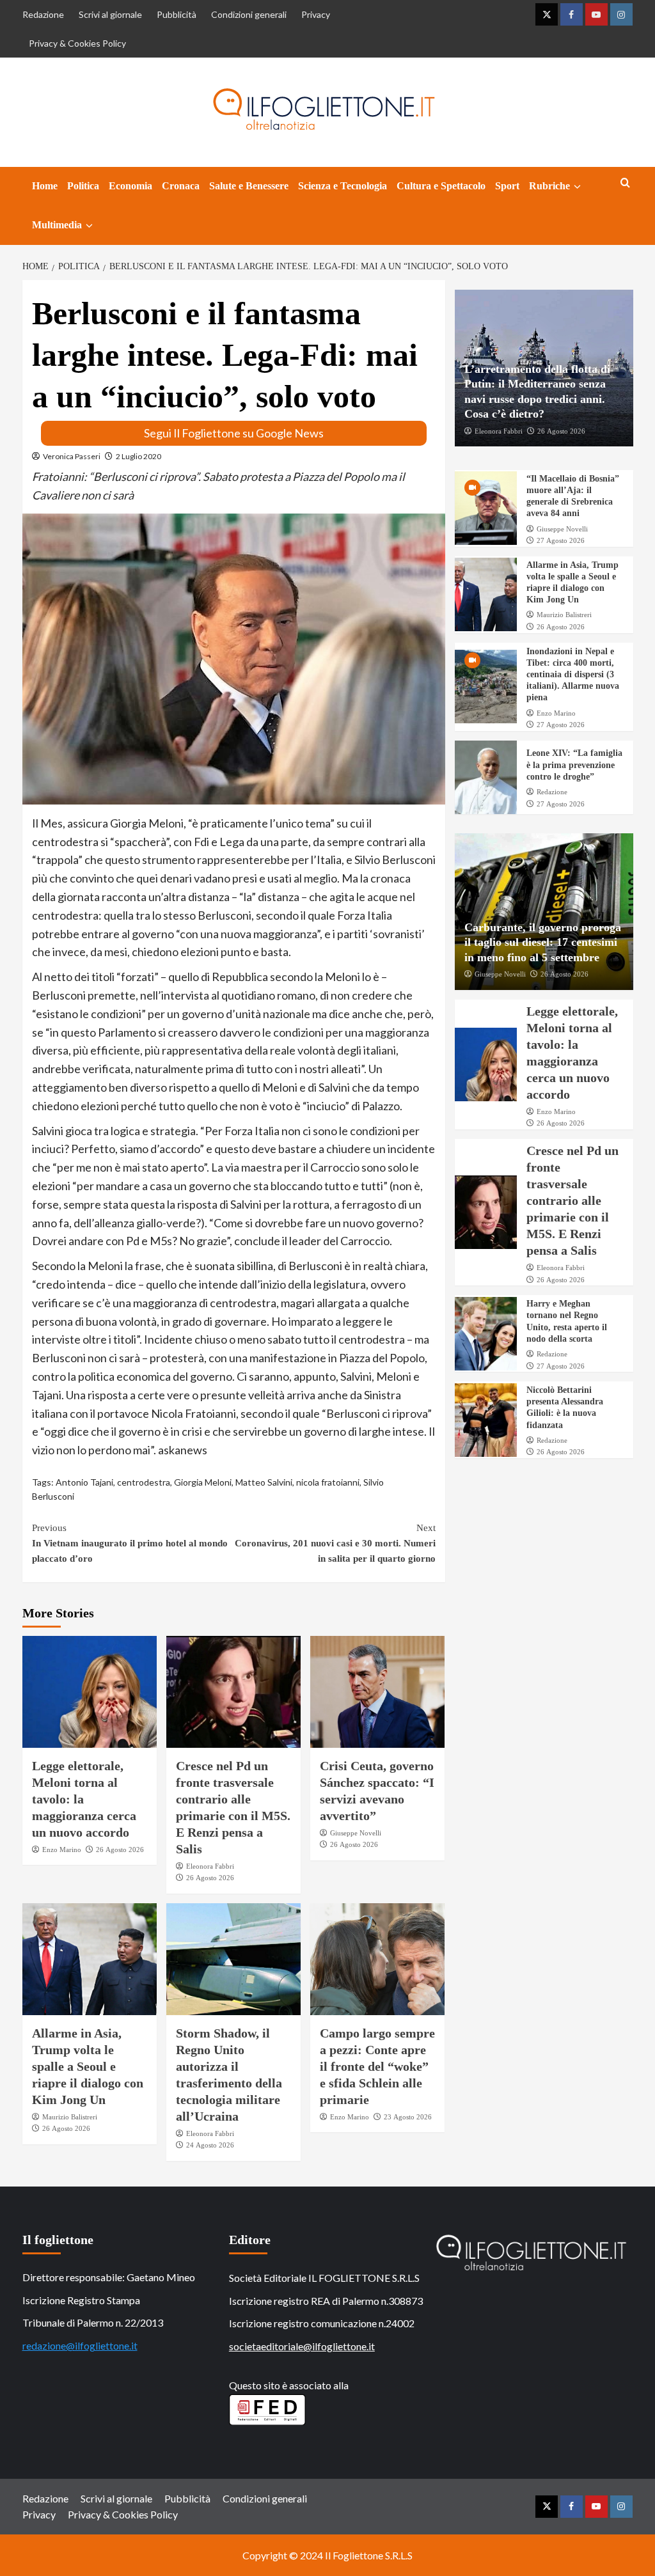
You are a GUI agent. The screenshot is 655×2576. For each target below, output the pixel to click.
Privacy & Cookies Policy (77, 43)
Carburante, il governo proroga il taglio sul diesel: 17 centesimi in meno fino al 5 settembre (543, 942)
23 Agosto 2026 (408, 2117)
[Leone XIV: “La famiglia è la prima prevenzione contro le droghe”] (486, 777)
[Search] (625, 183)
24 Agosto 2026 (210, 2145)
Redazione (43, 14)
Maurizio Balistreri (70, 2117)
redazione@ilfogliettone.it (80, 2345)
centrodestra (144, 1482)
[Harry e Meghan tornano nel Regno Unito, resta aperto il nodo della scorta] (486, 1334)
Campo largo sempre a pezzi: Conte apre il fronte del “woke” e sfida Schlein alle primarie (377, 2066)
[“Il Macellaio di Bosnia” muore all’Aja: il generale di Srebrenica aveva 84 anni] (486, 508)
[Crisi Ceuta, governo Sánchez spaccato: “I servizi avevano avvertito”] (377, 1692)
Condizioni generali (249, 14)
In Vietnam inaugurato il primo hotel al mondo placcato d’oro (130, 1543)
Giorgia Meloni (203, 1482)
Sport (507, 186)
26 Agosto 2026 (120, 1850)
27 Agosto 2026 (561, 540)
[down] (577, 187)
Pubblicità (177, 14)
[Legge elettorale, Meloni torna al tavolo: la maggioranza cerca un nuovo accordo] (90, 1692)
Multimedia (57, 225)
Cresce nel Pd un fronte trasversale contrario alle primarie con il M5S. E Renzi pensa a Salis (572, 1200)
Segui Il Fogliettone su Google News (234, 433)
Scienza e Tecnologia (343, 186)
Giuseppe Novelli (356, 1833)
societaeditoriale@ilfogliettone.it (302, 2346)
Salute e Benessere (249, 186)
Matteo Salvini (264, 1482)
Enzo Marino (62, 1850)
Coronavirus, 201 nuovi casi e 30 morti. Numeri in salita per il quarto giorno (335, 1543)
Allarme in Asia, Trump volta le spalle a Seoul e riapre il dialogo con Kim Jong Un (88, 2066)
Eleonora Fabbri (210, 1866)
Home (45, 186)
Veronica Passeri (72, 456)
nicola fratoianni (328, 1482)
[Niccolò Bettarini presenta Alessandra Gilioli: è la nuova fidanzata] (486, 1420)
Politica (83, 186)
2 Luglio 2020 (138, 456)
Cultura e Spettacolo (441, 186)
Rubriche (549, 186)
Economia (130, 186)
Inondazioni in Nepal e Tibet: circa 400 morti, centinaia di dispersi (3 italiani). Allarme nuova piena (573, 675)
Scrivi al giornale (110, 14)
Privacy (316, 14)
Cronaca (181, 186)
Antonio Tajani (84, 1482)
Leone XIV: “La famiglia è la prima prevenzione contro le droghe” (574, 765)
